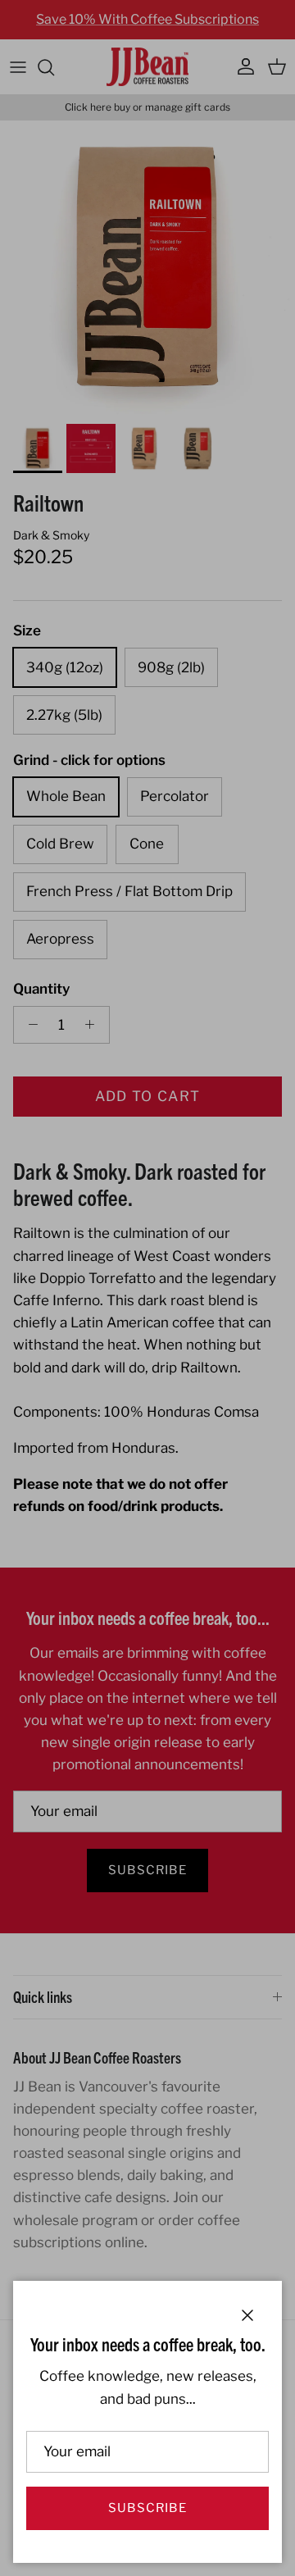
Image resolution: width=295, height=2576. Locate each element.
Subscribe (147, 2508)
